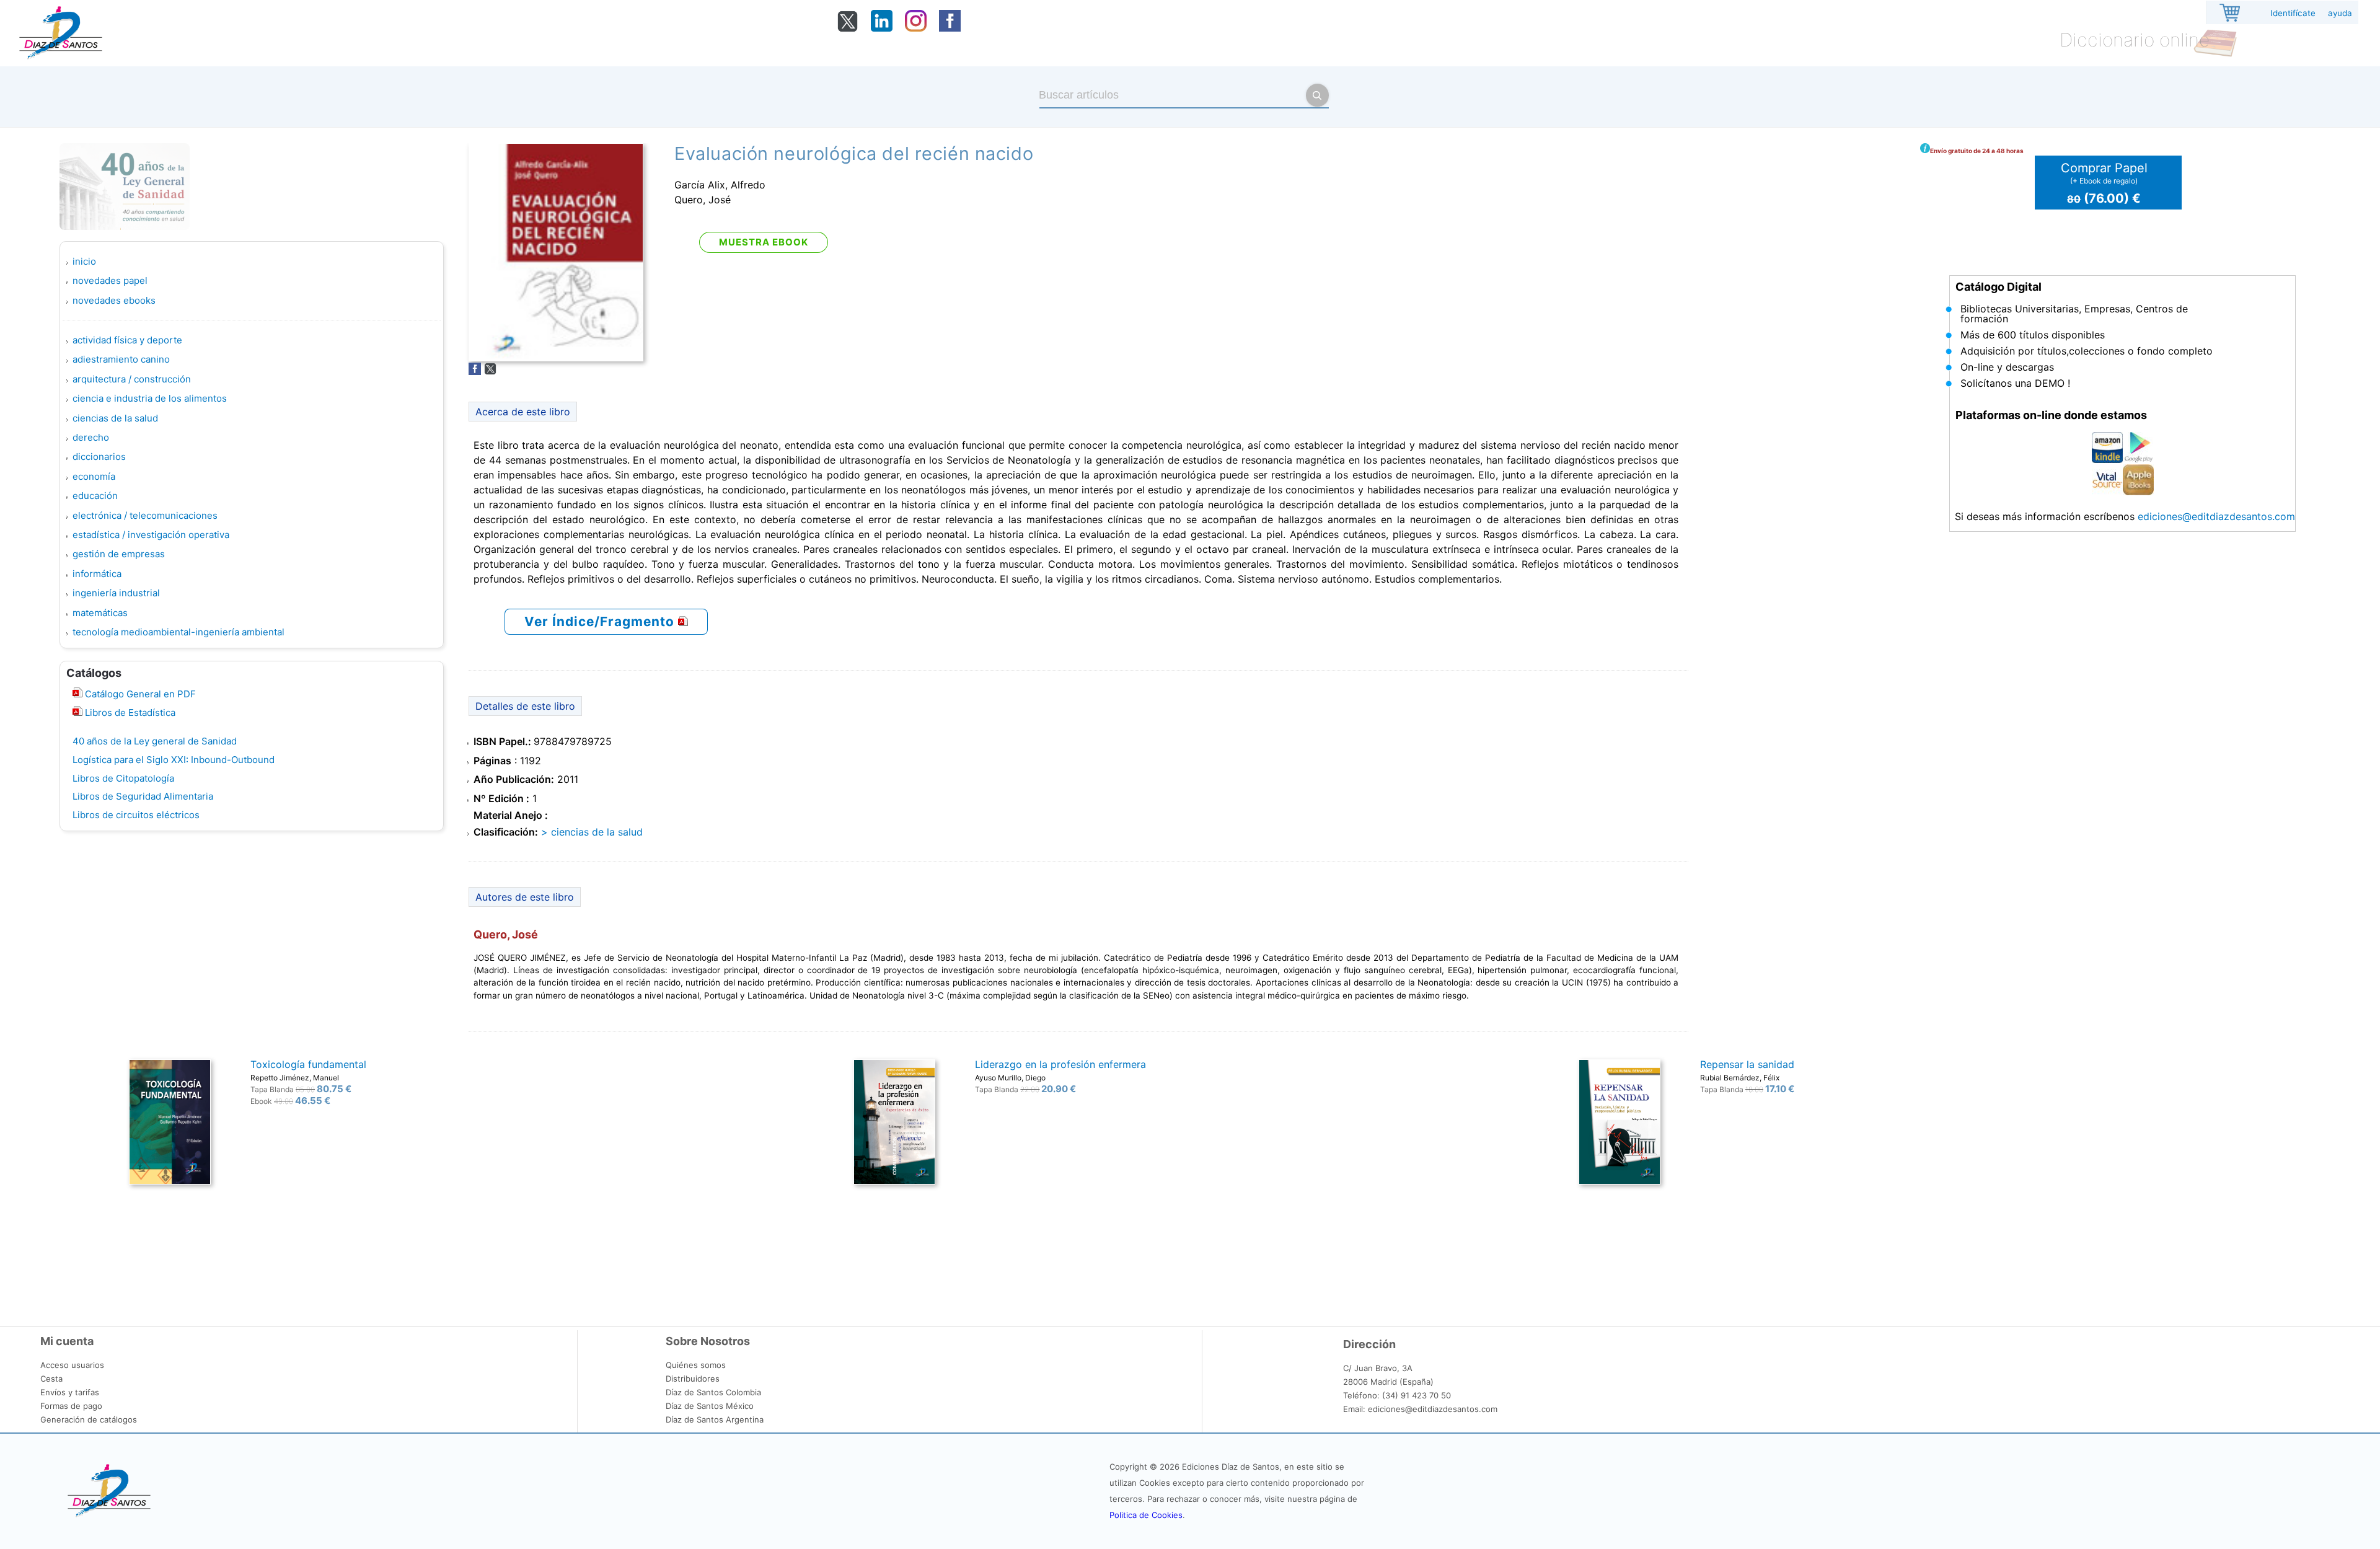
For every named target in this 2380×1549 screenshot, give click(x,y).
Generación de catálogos (89, 1419)
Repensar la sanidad (1747, 1064)
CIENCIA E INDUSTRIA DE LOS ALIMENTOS (150, 398)
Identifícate (2293, 13)
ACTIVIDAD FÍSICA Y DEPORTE (127, 340)
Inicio (84, 261)
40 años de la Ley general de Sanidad (155, 741)
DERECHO (91, 437)
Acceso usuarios (72, 1365)
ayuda (2340, 13)
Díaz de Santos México (710, 1406)
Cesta (51, 1379)
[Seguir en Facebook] (950, 28)
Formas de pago (71, 1406)
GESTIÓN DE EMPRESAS (119, 554)
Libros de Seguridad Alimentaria (143, 796)
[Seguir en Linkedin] (882, 28)
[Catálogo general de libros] (77, 713)
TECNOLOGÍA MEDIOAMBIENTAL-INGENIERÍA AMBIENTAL (178, 632)
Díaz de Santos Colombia (713, 1392)
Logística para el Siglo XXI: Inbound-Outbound (174, 760)
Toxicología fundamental (308, 1064)
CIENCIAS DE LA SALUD (115, 418)
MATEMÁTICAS (100, 613)
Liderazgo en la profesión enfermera (1060, 1064)
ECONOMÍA (94, 476)
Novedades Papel (110, 280)
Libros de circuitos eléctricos (136, 815)
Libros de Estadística (129, 713)
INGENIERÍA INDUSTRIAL (116, 593)
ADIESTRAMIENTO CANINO (121, 359)
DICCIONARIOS (99, 457)
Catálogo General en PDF (139, 694)
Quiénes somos (696, 1365)
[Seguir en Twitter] (848, 29)
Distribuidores (693, 1379)
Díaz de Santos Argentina (715, 1419)
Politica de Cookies (1146, 1515)
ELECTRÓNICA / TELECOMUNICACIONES (145, 515)
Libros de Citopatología (123, 778)
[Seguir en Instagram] (916, 28)
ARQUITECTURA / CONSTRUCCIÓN (132, 379)
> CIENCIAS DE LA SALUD (592, 832)
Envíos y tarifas (70, 1392)
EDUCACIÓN (95, 496)
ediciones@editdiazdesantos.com (2216, 516)
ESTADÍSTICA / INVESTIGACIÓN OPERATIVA (151, 535)
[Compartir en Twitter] (490, 371)
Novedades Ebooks (114, 300)
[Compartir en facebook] (475, 371)
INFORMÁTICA (97, 574)
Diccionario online (2135, 40)
